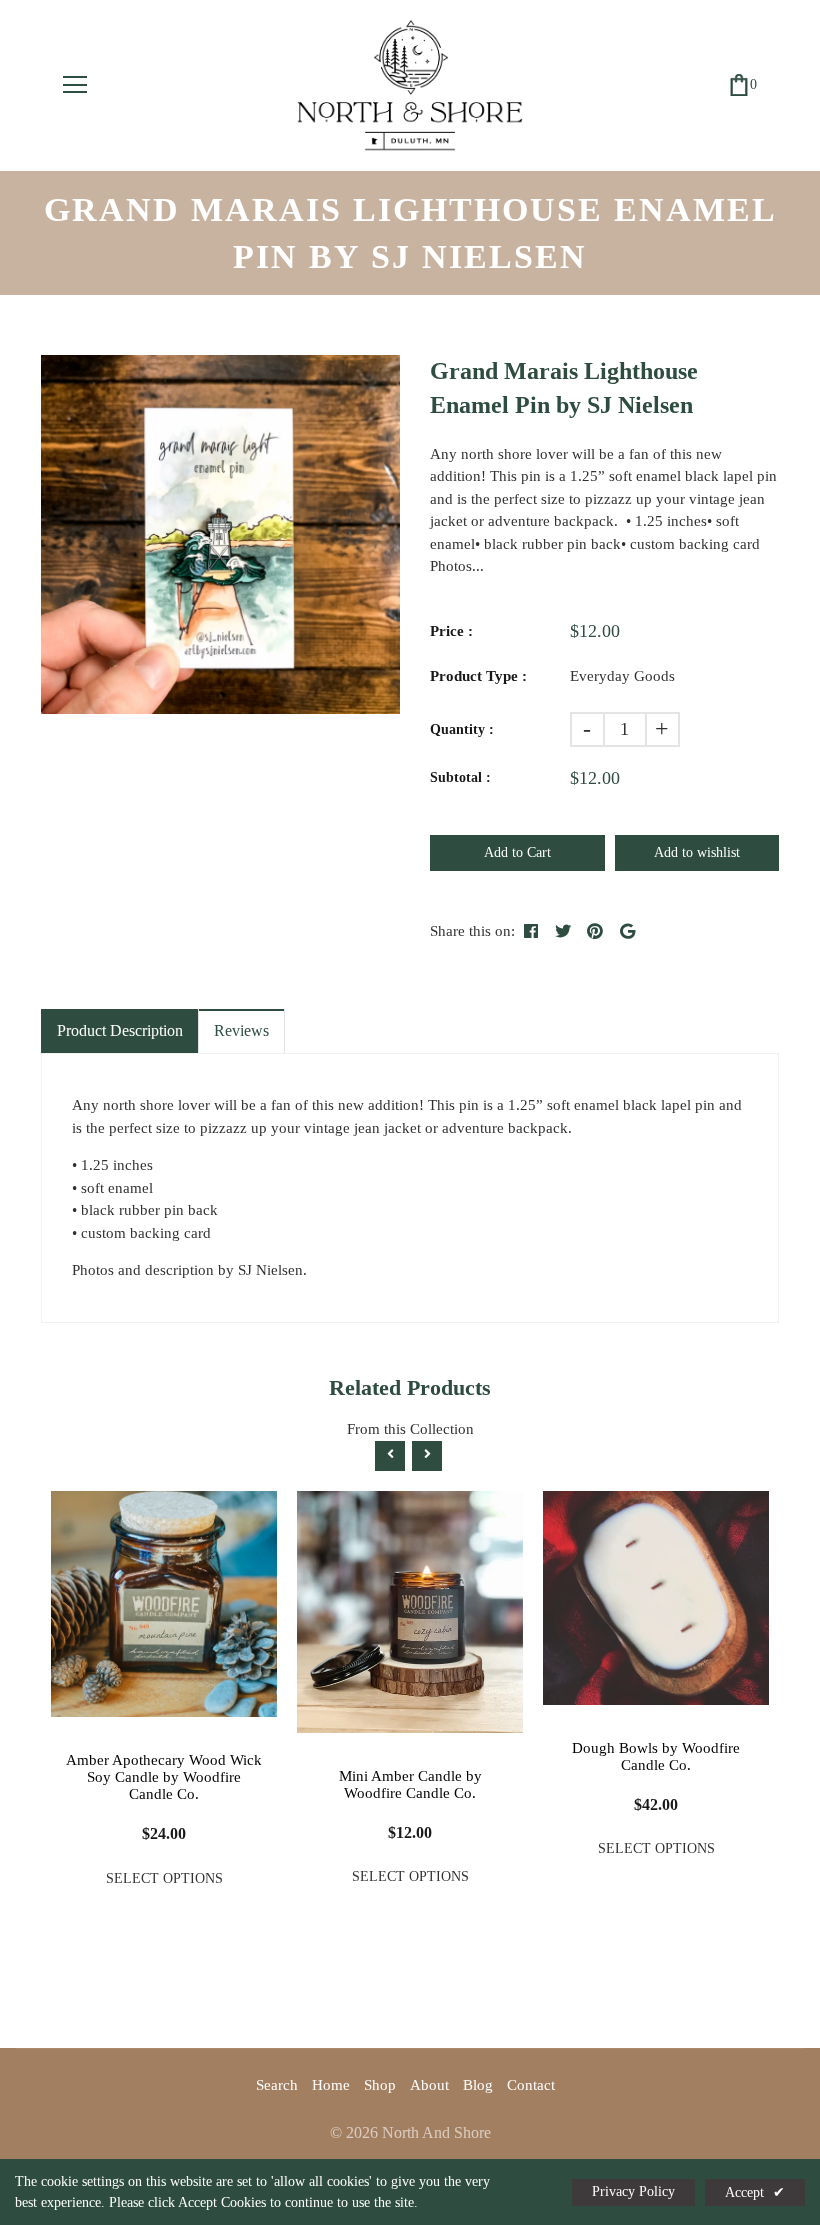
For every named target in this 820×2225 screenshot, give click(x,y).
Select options (164, 1878)
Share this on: (472, 931)
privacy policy (633, 2191)
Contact (531, 2085)
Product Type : (478, 676)
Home (331, 2085)
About (429, 2085)
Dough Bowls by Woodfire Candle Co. (656, 1756)
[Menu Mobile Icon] (75, 85)
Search (277, 2085)
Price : (451, 631)
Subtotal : (460, 777)
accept (755, 2192)
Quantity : (462, 729)
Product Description (120, 1030)
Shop (380, 2085)
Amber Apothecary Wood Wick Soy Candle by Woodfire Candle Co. (164, 1777)
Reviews (241, 1030)
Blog (478, 2085)
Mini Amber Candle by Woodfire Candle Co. (410, 1784)
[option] (220, 534)
